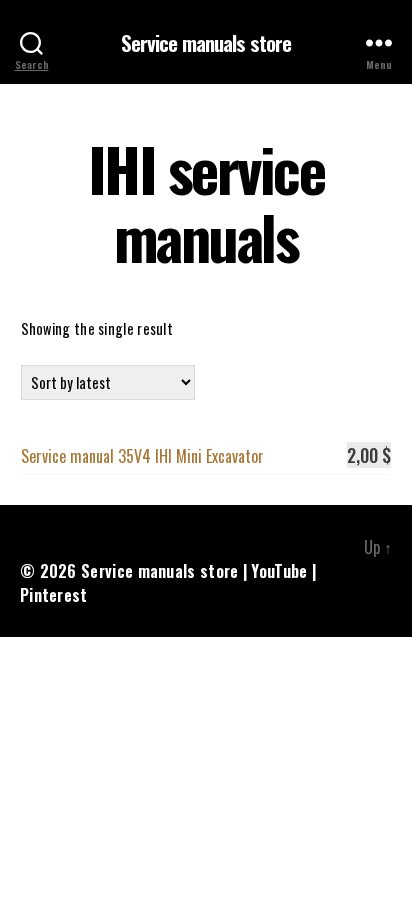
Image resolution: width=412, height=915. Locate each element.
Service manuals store (206, 42)
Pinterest (54, 595)
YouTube (279, 571)
